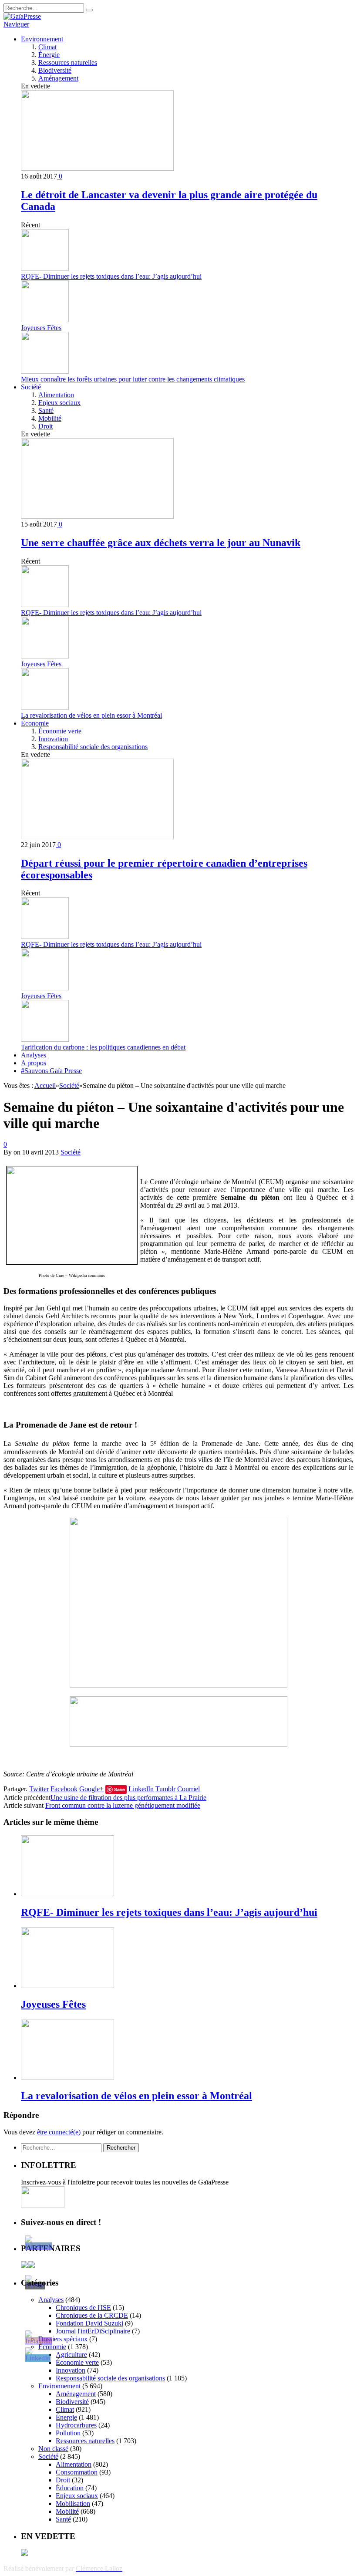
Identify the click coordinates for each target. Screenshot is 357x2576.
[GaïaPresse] (22, 16)
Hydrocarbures (76, 2425)
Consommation (77, 2472)
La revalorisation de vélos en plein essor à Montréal (91, 715)
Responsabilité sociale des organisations (93, 747)
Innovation (53, 739)
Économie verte (60, 731)
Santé (46, 410)
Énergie (49, 55)
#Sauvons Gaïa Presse (51, 1071)
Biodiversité (55, 70)
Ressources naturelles (68, 62)
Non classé (53, 2449)
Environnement (42, 39)
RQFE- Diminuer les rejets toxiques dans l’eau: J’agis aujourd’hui (111, 276)
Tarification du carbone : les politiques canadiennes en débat (103, 1047)
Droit (45, 426)
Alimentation (56, 395)
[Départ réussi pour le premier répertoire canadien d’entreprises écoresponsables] (97, 837)
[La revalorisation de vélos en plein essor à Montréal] (67, 2078)
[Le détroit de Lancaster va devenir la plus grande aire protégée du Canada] (97, 168)
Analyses (34, 1055)
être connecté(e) (59, 2132)
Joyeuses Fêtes (41, 328)
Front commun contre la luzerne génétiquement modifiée (123, 1805)
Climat (47, 47)
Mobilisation (73, 2503)
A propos (34, 1063)
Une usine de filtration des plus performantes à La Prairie (128, 1798)
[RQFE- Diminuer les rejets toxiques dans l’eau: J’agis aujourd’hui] (67, 1894)
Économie (35, 723)
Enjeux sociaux (59, 403)
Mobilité (50, 418)
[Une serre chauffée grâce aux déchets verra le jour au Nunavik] (97, 516)
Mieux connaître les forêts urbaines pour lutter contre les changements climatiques (133, 379)
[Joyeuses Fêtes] (67, 1986)
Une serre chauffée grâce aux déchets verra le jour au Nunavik (161, 543)
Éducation (70, 2488)
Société (31, 387)
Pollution (68, 2433)
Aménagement (58, 78)
